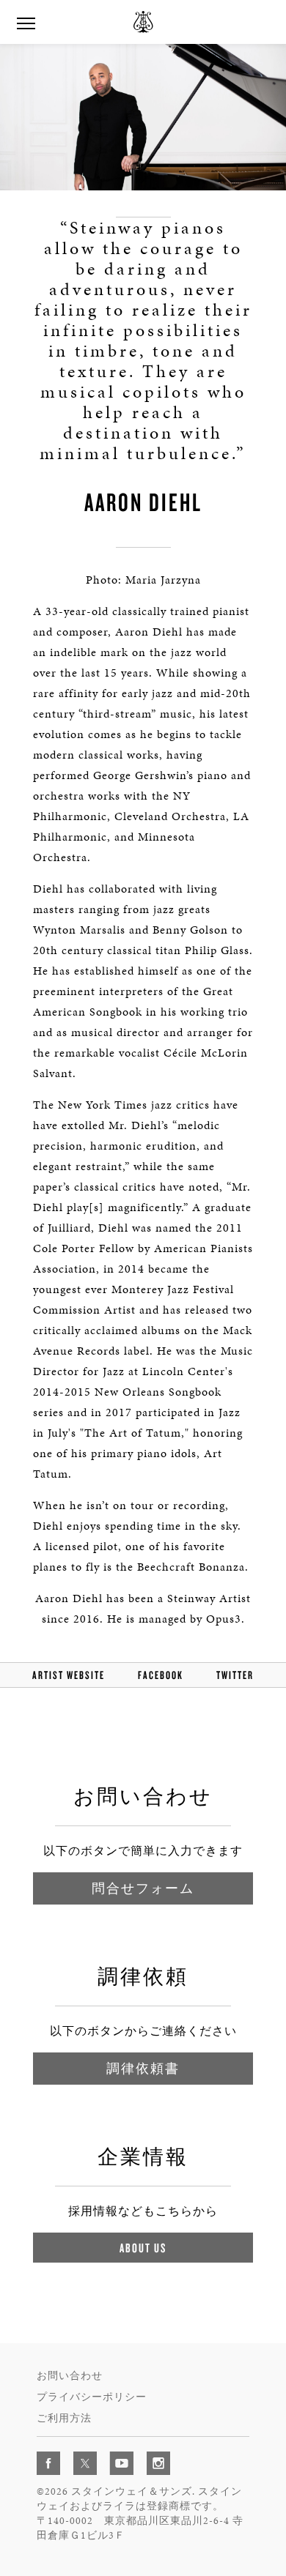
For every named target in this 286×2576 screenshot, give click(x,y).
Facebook (161, 1675)
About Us (143, 2248)
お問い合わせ (70, 2376)
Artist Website (69, 1675)
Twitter (235, 1675)
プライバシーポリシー (92, 2397)
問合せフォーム (143, 1888)
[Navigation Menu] (26, 22)
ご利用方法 (64, 2418)
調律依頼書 (143, 2068)
